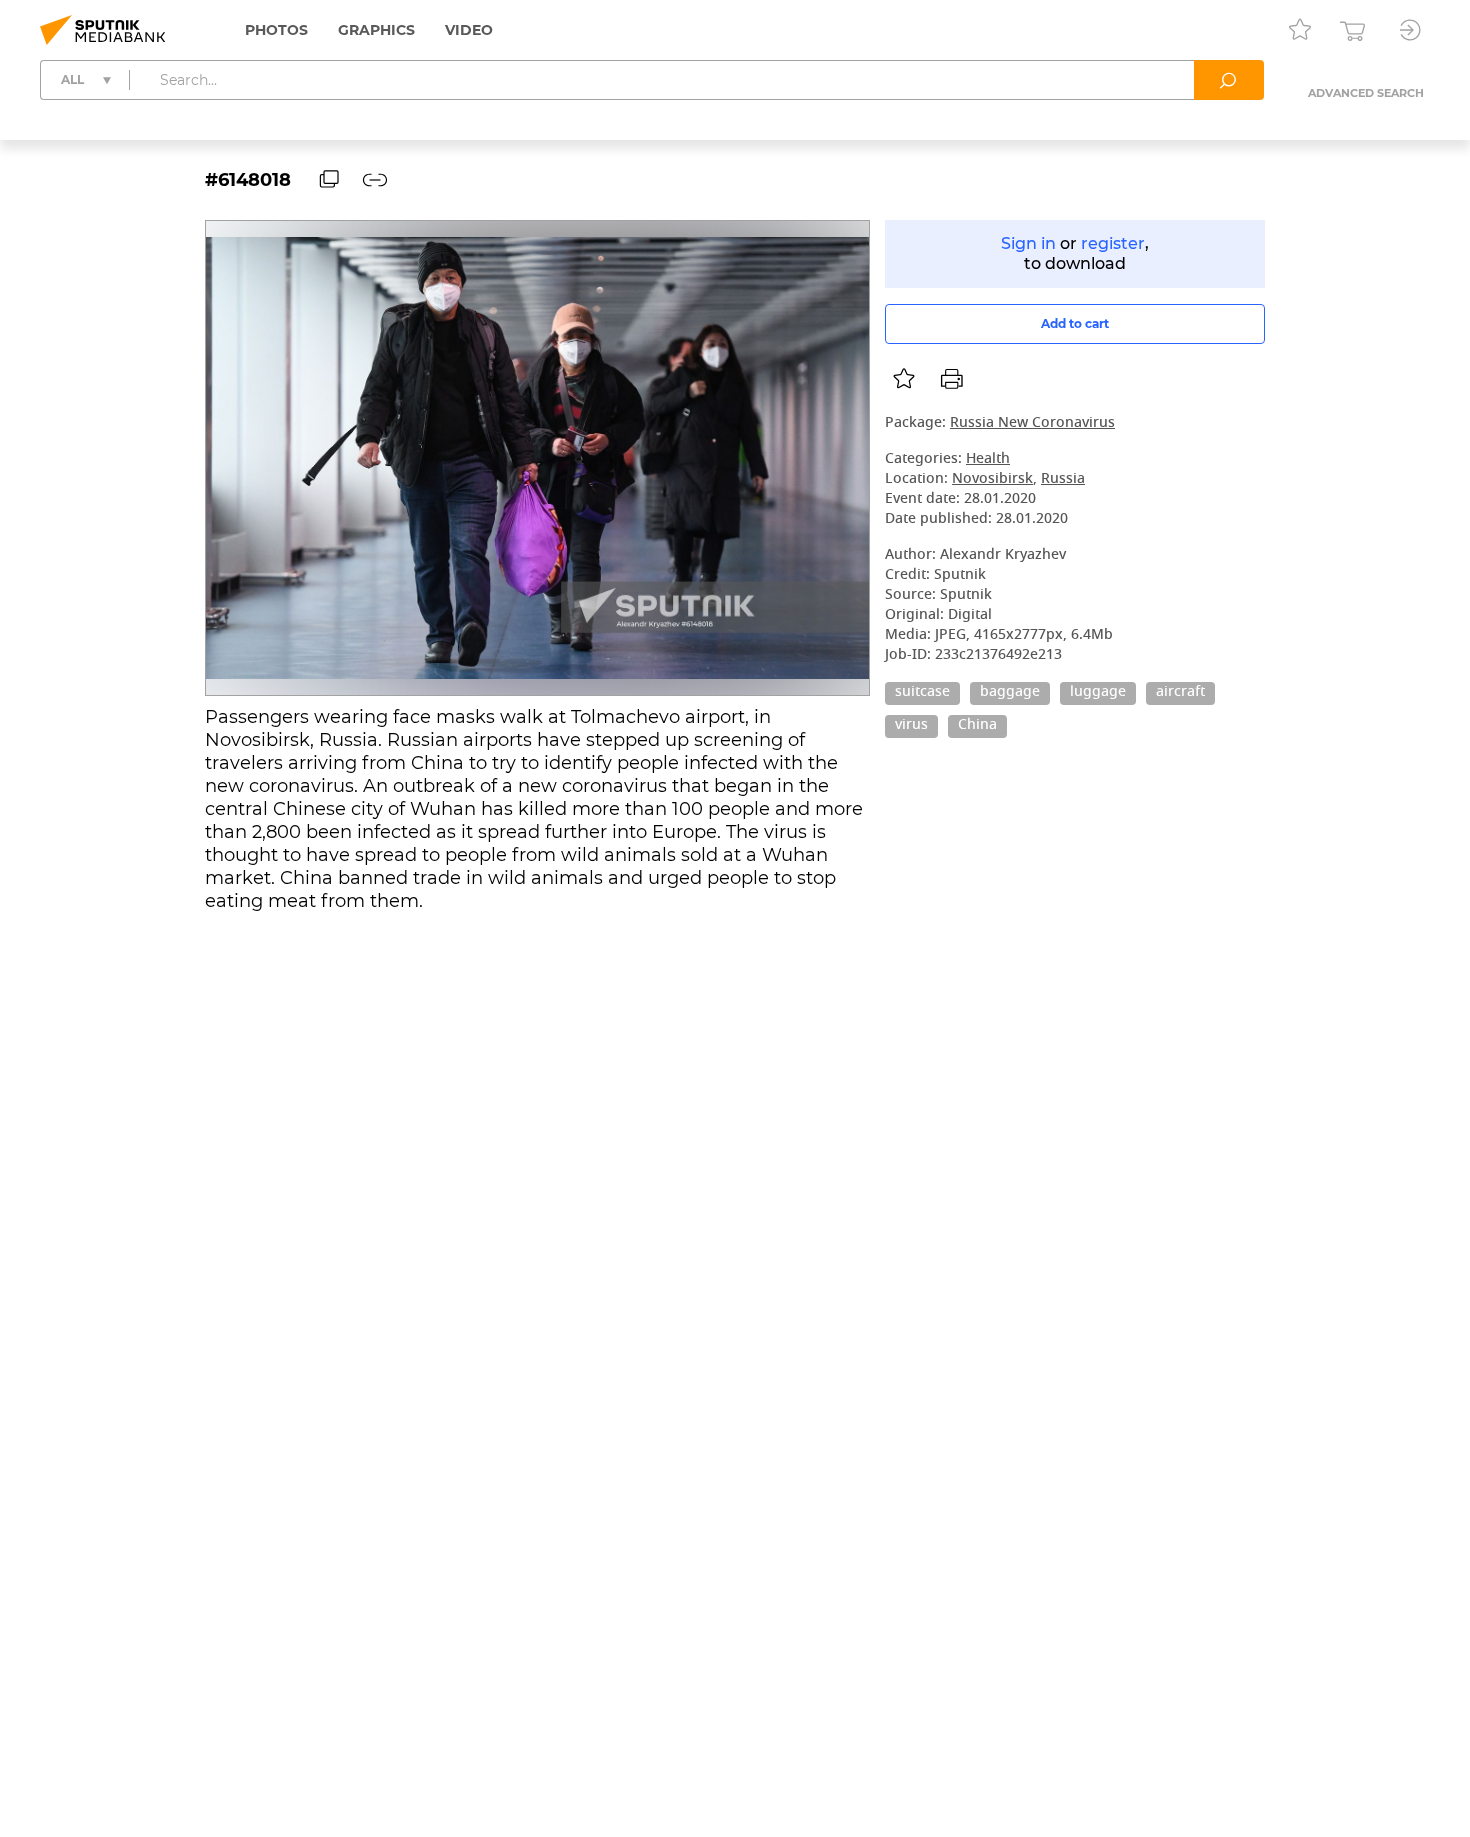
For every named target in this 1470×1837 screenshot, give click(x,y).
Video (469, 30)
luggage (1098, 693)
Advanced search (1366, 93)
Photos (276, 30)
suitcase (922, 693)
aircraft (1180, 693)
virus (911, 726)
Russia (1063, 479)
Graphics (376, 30)
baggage (1010, 693)
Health (988, 459)
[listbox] (904, 379)
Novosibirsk (992, 479)
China (977, 726)
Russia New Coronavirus (1032, 423)
